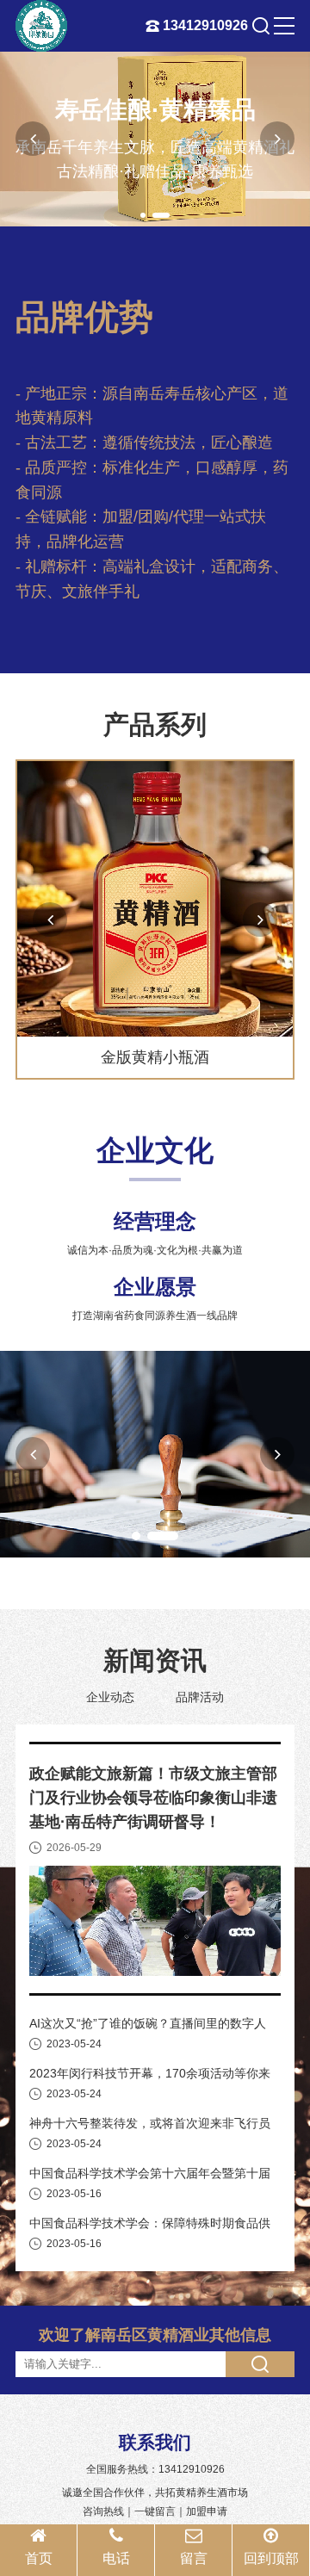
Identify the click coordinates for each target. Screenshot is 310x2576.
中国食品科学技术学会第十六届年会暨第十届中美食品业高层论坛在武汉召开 (150, 2175)
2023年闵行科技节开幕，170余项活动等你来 (150, 2073)
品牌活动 (200, 1697)
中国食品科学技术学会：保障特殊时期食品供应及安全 (150, 2225)
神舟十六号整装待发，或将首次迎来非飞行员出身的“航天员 (150, 2125)
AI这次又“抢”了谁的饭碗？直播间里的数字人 (148, 2023)
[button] (143, 215)
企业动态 (110, 1697)
